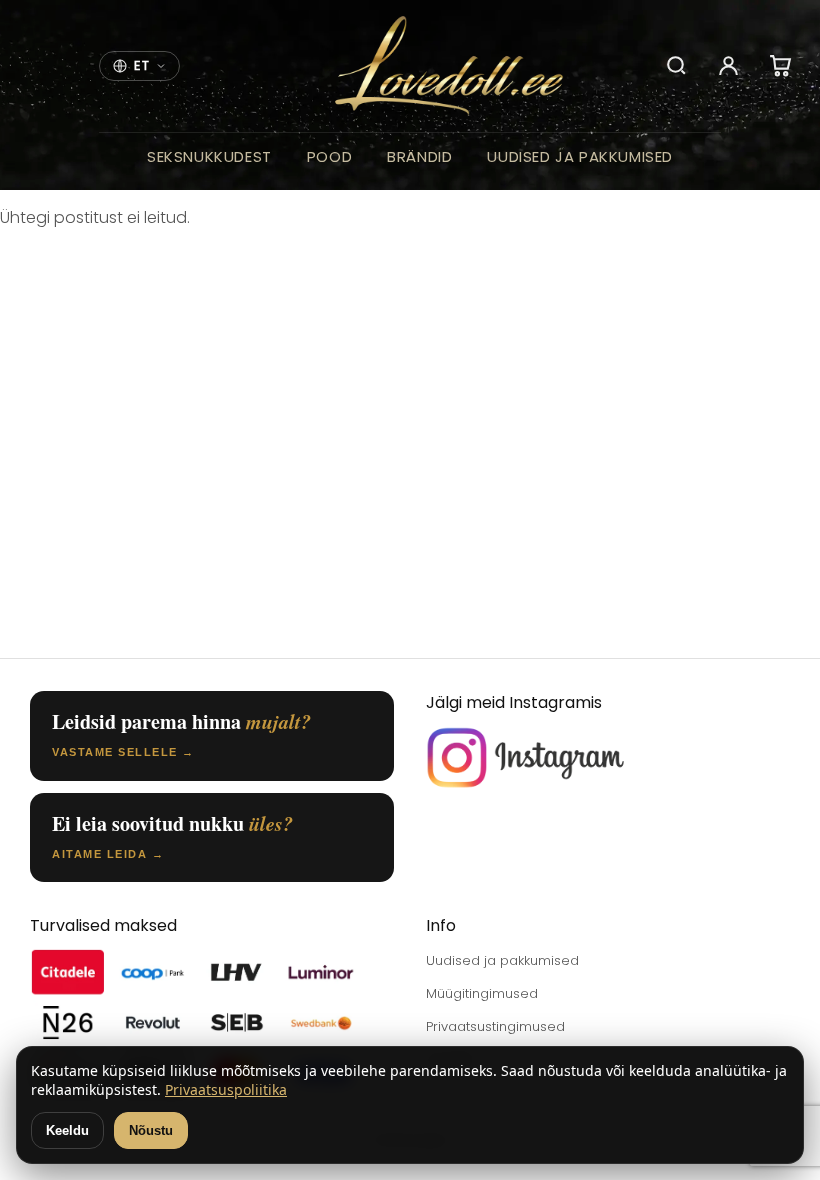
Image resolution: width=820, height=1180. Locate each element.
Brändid (419, 156)
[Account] (729, 66)
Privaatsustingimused (495, 1026)
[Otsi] (677, 66)
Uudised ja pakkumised (580, 156)
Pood (329, 156)
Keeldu (67, 1130)
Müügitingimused (482, 993)
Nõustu (151, 1130)
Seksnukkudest (209, 156)
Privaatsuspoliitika (226, 1089)
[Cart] (781, 66)
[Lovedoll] (449, 66)
